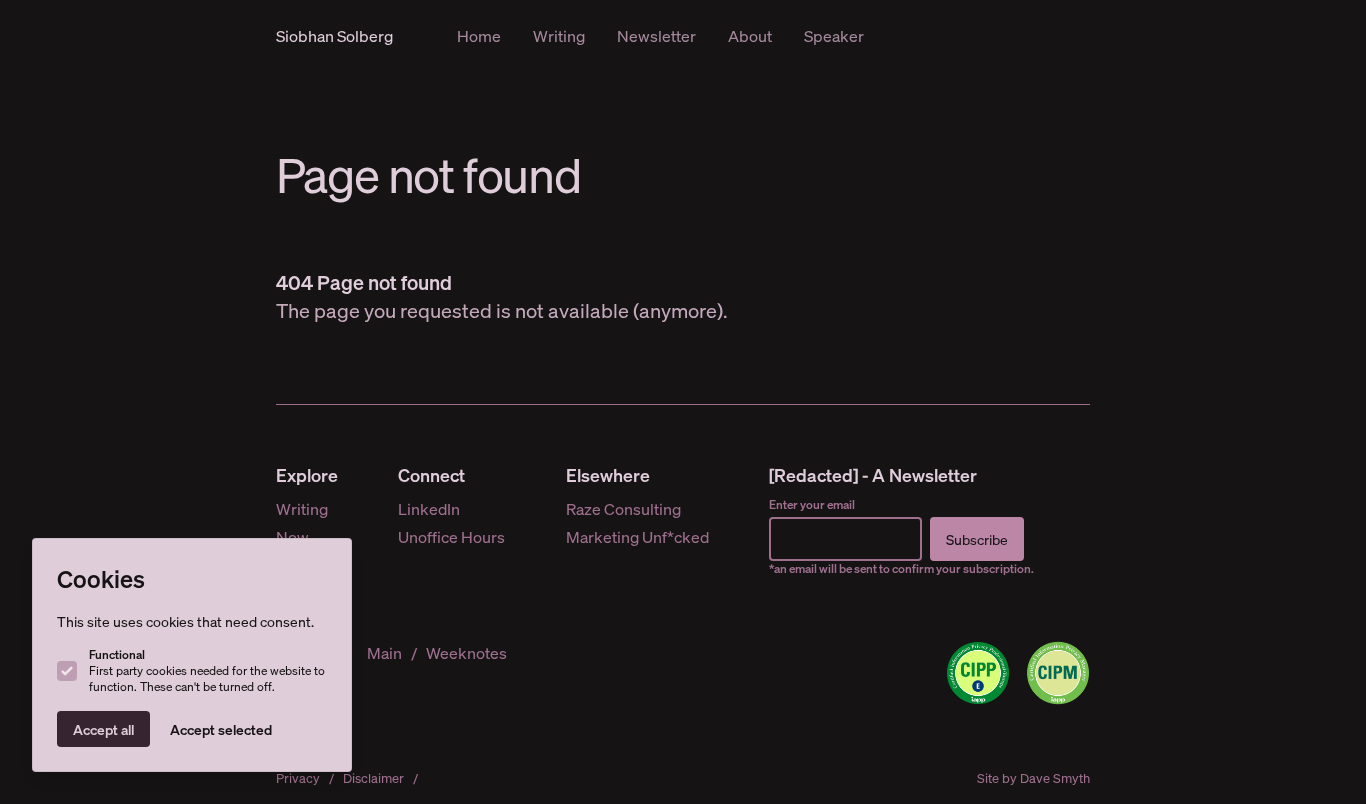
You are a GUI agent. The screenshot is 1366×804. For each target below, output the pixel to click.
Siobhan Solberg (334, 35)
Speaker (834, 35)
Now (292, 536)
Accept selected (221, 729)
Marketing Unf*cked (637, 536)
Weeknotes (466, 652)
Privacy (298, 778)
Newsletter (656, 35)
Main (384, 652)
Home (479, 35)
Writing (559, 35)
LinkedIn (429, 508)
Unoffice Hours (451, 536)
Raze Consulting (623, 508)
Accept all (103, 729)
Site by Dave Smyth (1033, 778)
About (750, 35)
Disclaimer (373, 778)
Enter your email (812, 504)
